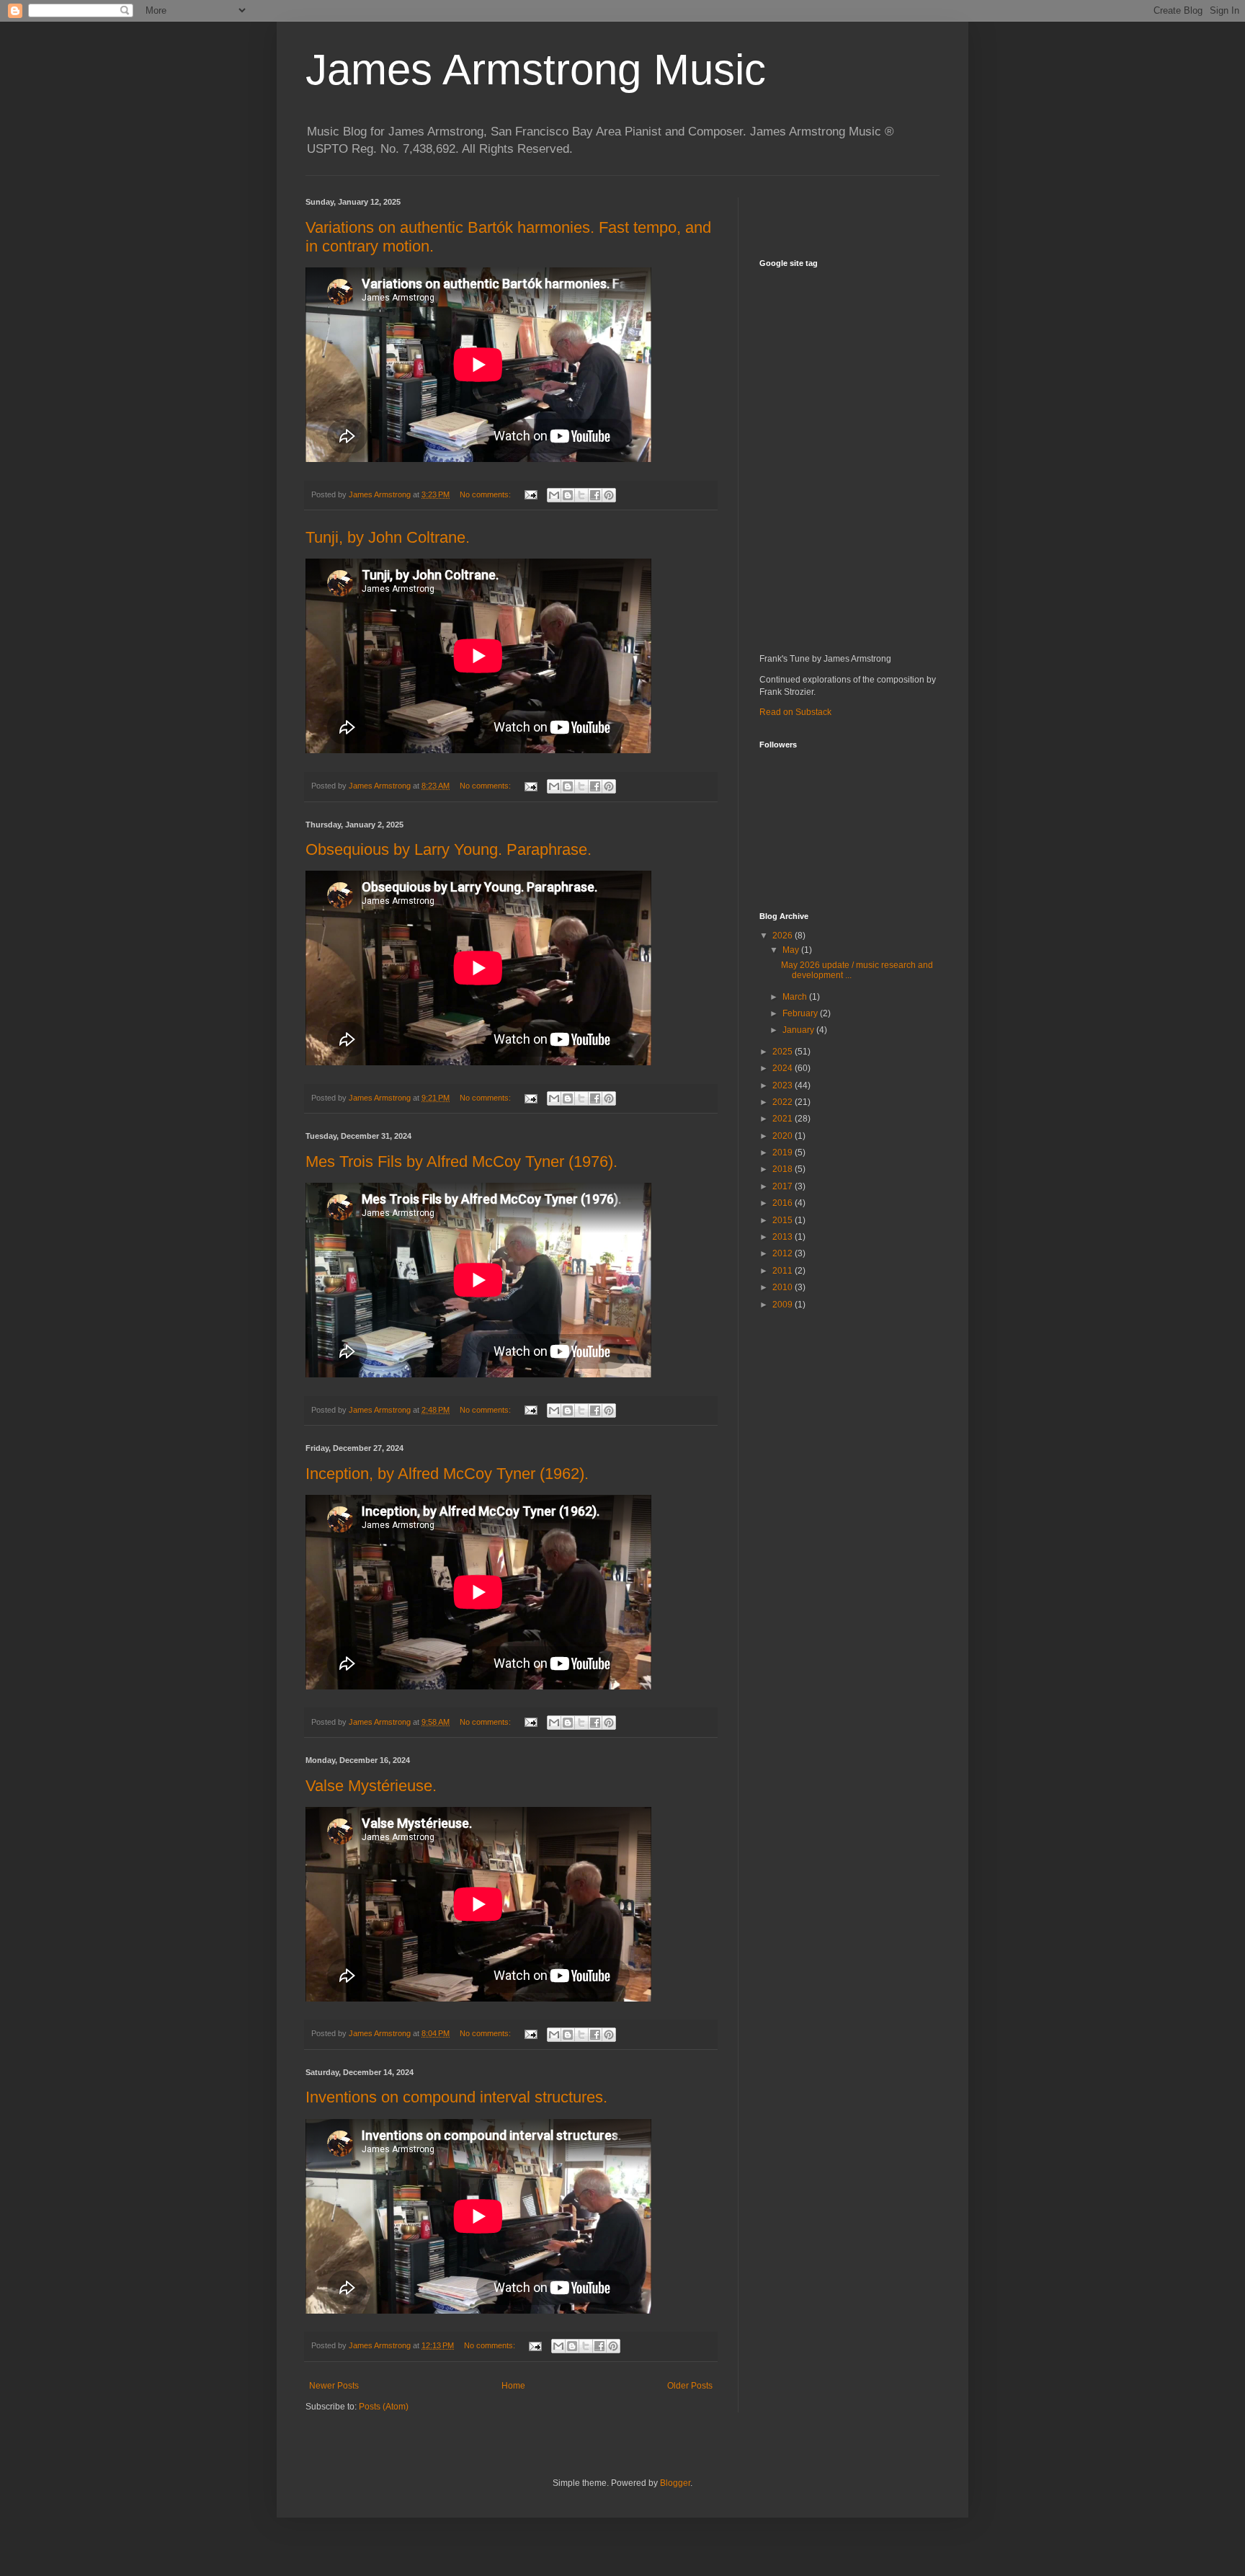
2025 (784, 1052)
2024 (784, 1068)
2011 (784, 1271)
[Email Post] (530, 494)
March (796, 997)
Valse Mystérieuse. (371, 1786)
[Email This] (554, 495)
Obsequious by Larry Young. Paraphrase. (449, 849)
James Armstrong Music (536, 70)
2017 (784, 1186)
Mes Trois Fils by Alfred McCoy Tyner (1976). (461, 1162)
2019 (784, 1152)
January (799, 1030)
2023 (784, 1085)
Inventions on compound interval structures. (456, 2097)
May (792, 950)
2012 (784, 1253)
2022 (784, 1102)
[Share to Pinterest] (609, 495)
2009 (784, 1305)
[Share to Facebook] (595, 495)
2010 (784, 1287)
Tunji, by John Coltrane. (388, 537)
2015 (784, 1220)
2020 (784, 1136)
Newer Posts (334, 2386)
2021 (784, 1119)
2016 (784, 1203)
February (801, 1013)
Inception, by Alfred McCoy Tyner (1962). (447, 1474)
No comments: (486, 494)
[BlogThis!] (568, 495)
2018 (784, 1169)
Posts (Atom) (384, 2407)
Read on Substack (795, 712)
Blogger (675, 2483)
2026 (784, 936)
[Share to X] (581, 495)
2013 (784, 1237)
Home (513, 2386)
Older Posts (690, 2386)
